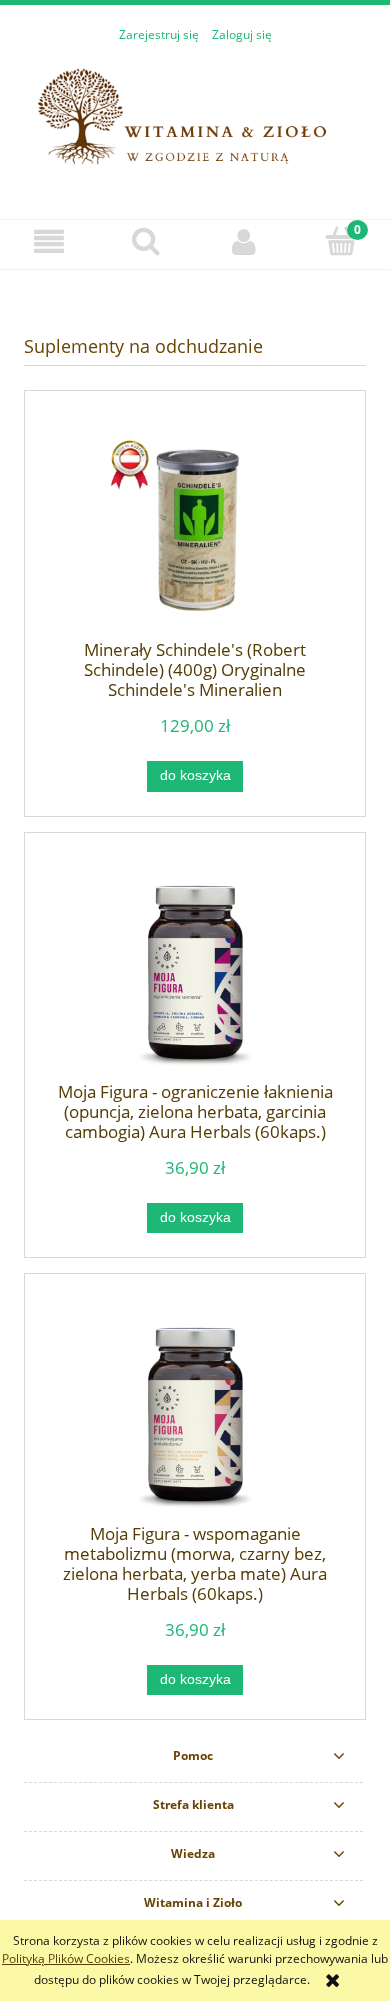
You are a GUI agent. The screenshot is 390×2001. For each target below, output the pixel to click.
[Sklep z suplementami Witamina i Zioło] (195, 120)
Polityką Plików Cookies (66, 1958)
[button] (49, 241)
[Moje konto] (244, 241)
